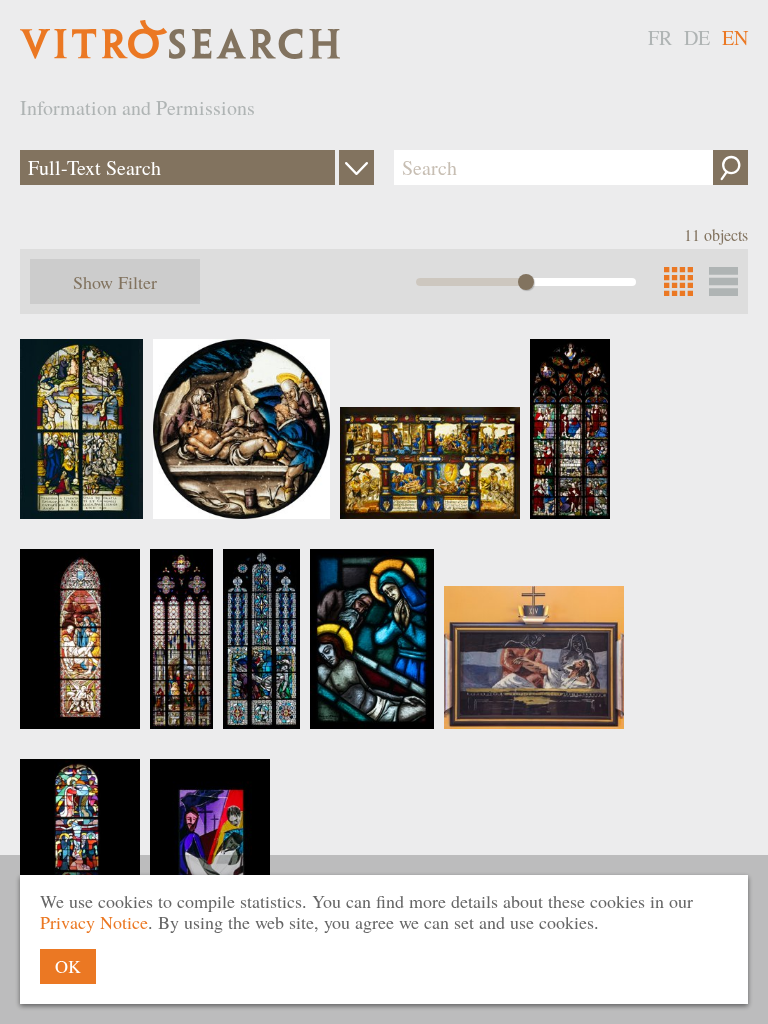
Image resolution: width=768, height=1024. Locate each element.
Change (356, 167)
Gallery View (723, 281)
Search (730, 167)
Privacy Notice (94, 922)
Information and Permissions (137, 107)
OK (68, 966)
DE (697, 37)
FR (660, 37)
